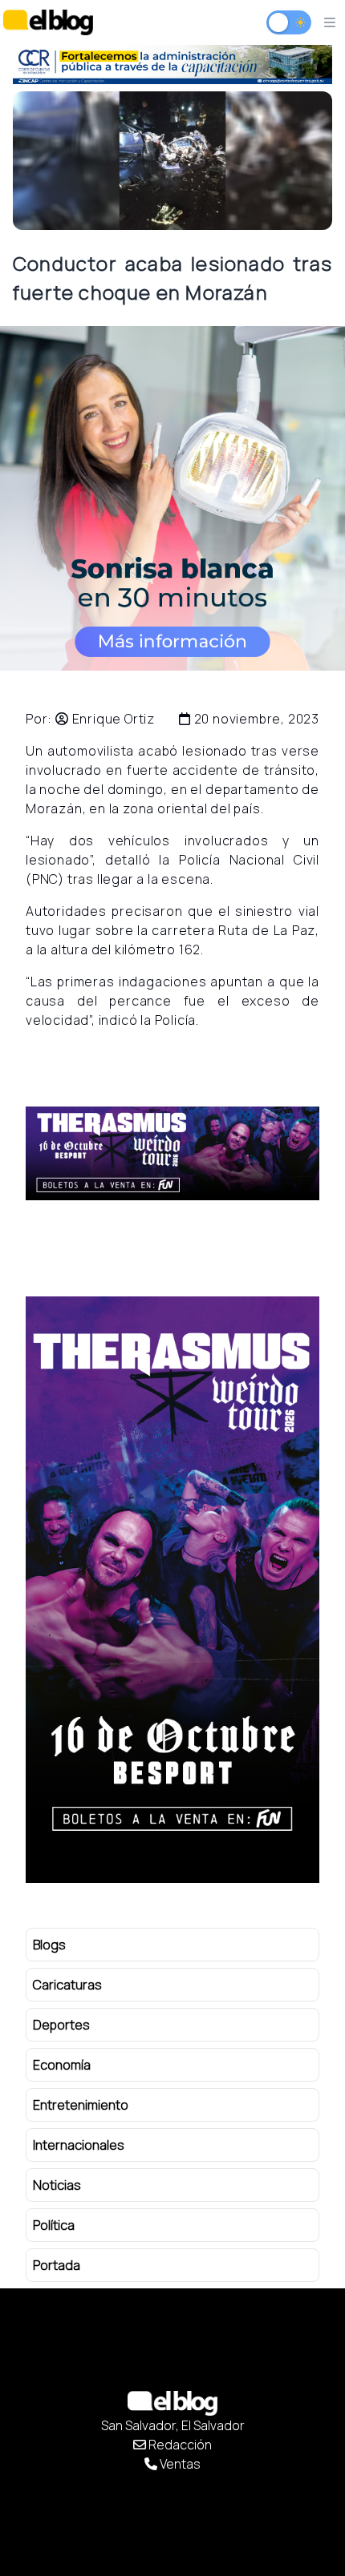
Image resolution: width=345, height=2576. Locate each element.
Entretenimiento (81, 2105)
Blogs (49, 1945)
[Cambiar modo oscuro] (289, 22)
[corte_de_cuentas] (172, 65)
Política (54, 2225)
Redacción (179, 2445)
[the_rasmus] (172, 1153)
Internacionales (79, 2145)
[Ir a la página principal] (48, 22)
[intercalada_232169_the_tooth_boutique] (172, 498)
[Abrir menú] (330, 22)
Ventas (179, 2464)
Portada (57, 2265)
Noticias (57, 2185)
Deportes (61, 2025)
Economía (62, 2065)
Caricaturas (67, 1985)
